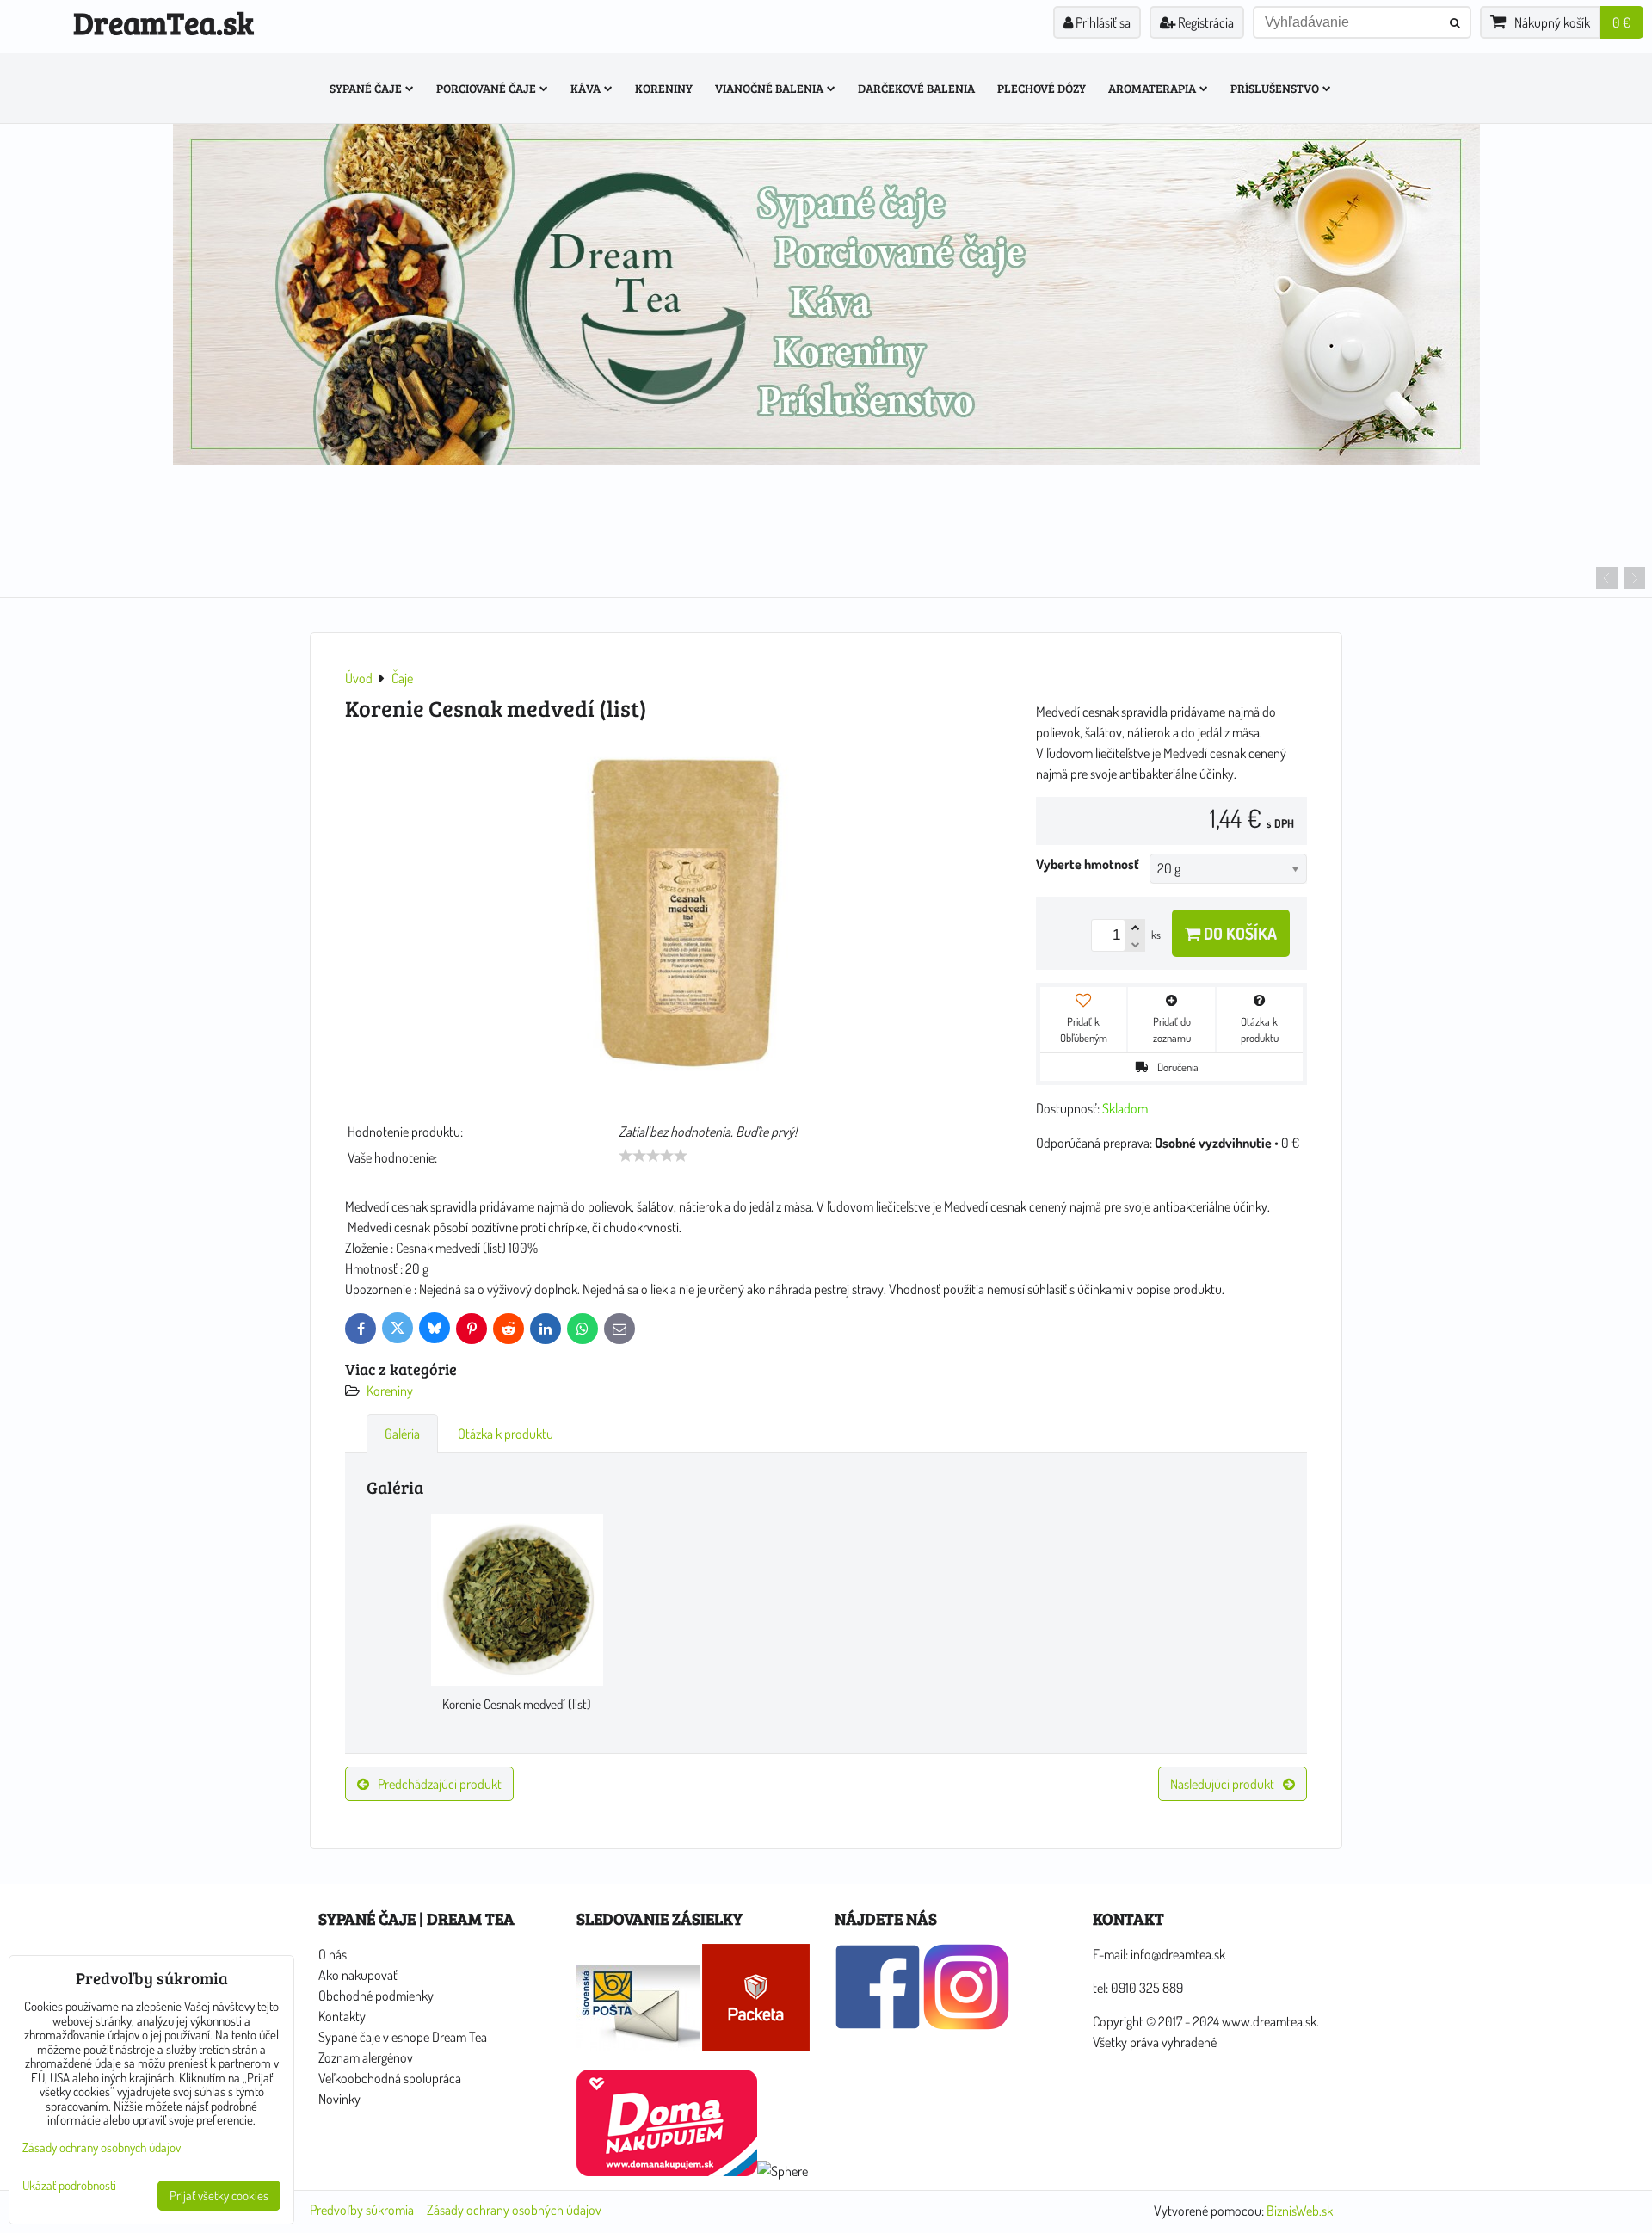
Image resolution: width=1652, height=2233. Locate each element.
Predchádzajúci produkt (440, 1784)
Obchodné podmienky (376, 1996)
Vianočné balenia (769, 88)
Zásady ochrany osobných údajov (514, 2210)
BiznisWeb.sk (1300, 2211)
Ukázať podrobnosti (69, 2186)
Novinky (339, 2099)
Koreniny (664, 88)
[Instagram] (966, 2025)
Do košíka (1239, 933)
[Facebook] (878, 2025)
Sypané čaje (366, 88)
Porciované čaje (486, 88)
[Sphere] (783, 2171)
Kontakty (342, 2016)
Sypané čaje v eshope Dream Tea (403, 2037)
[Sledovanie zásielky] (638, 2046)
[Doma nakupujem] (667, 2171)
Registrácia (1205, 22)
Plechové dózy (1042, 88)
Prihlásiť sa (1102, 22)
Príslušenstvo (1275, 88)
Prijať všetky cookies (219, 2196)
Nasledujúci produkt (1222, 1784)
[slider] (653, 1156)
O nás (333, 1954)
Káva (586, 88)
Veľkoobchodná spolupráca (390, 2078)
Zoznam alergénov (366, 2057)
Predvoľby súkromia (362, 2210)
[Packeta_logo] (756, 2046)
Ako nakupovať (358, 1975)
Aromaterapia (1152, 88)
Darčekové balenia (916, 88)
